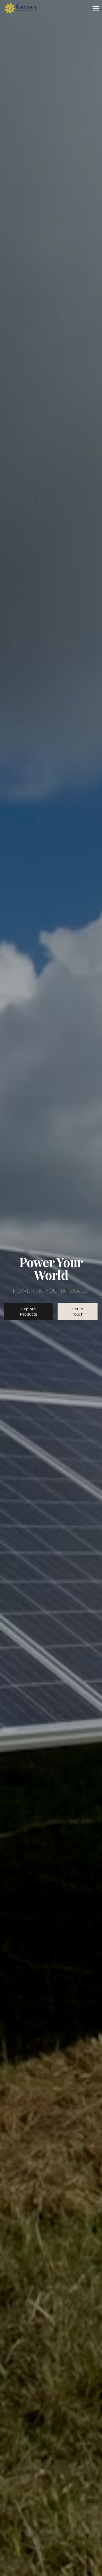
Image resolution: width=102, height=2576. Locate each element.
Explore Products (29, 1312)
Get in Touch (78, 1312)
